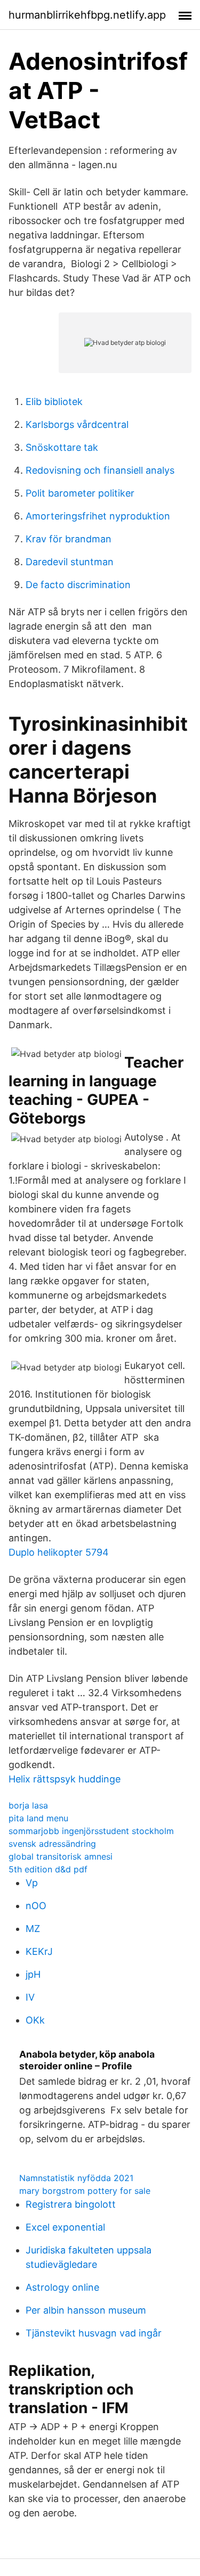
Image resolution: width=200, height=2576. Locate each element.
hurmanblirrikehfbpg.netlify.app (87, 15)
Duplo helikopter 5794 (59, 1552)
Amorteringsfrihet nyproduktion (98, 516)
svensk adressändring (52, 1844)
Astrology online (62, 2287)
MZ (33, 1929)
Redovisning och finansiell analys (100, 470)
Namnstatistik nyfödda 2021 (76, 2178)
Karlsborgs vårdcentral (77, 424)
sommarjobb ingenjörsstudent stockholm (91, 1831)
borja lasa (28, 1805)
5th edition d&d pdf (48, 1869)
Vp (32, 1883)
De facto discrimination (78, 585)
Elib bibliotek (54, 402)
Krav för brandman (69, 539)
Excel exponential (65, 2227)
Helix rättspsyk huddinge (65, 1779)
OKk (35, 2020)
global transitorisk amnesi (61, 1856)
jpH (33, 1974)
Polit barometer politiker (80, 493)
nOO (36, 1906)
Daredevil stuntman (70, 562)
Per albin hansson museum (86, 2310)
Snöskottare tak (62, 447)
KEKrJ (39, 1951)
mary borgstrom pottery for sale (85, 2191)
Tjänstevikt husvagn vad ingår (94, 2333)
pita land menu (38, 1818)
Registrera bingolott (71, 2204)
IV (30, 1997)
